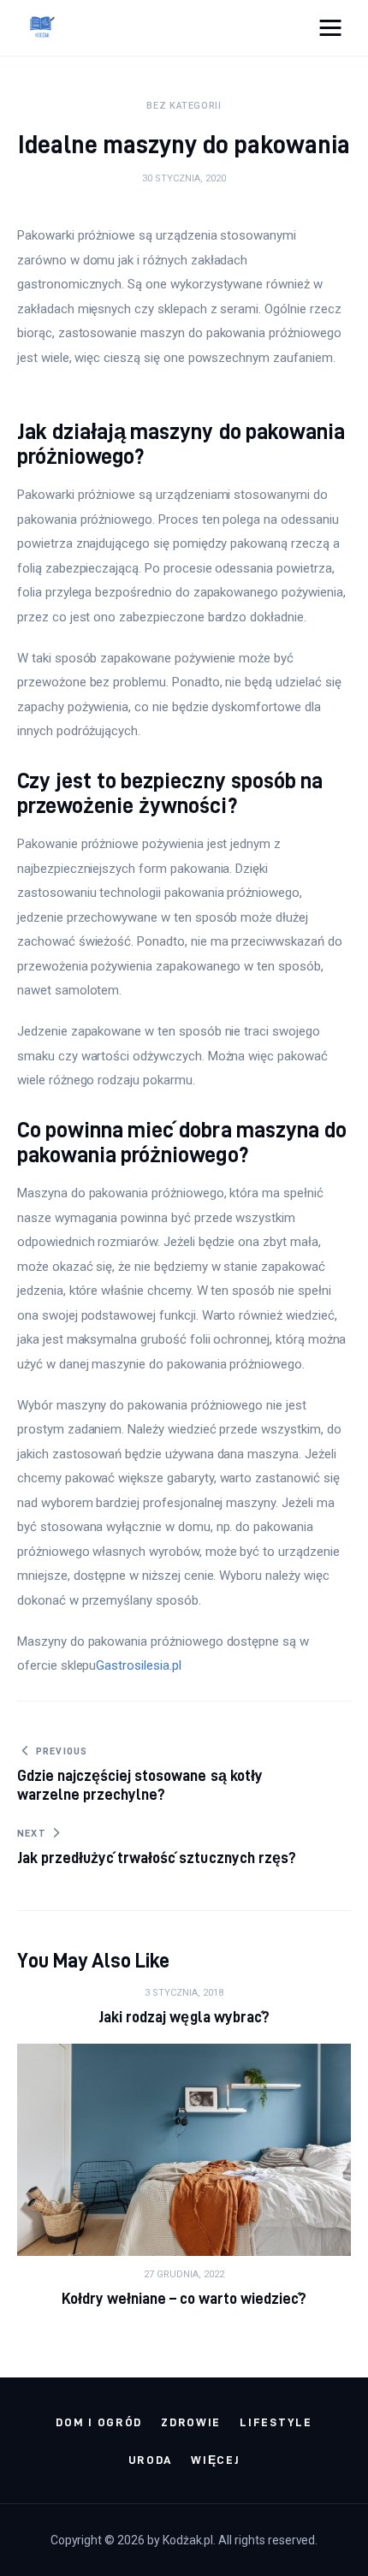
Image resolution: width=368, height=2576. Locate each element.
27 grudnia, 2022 (184, 2274)
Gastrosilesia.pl (138, 1665)
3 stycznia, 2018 (184, 1993)
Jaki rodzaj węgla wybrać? (184, 2017)
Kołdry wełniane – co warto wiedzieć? (184, 2298)
